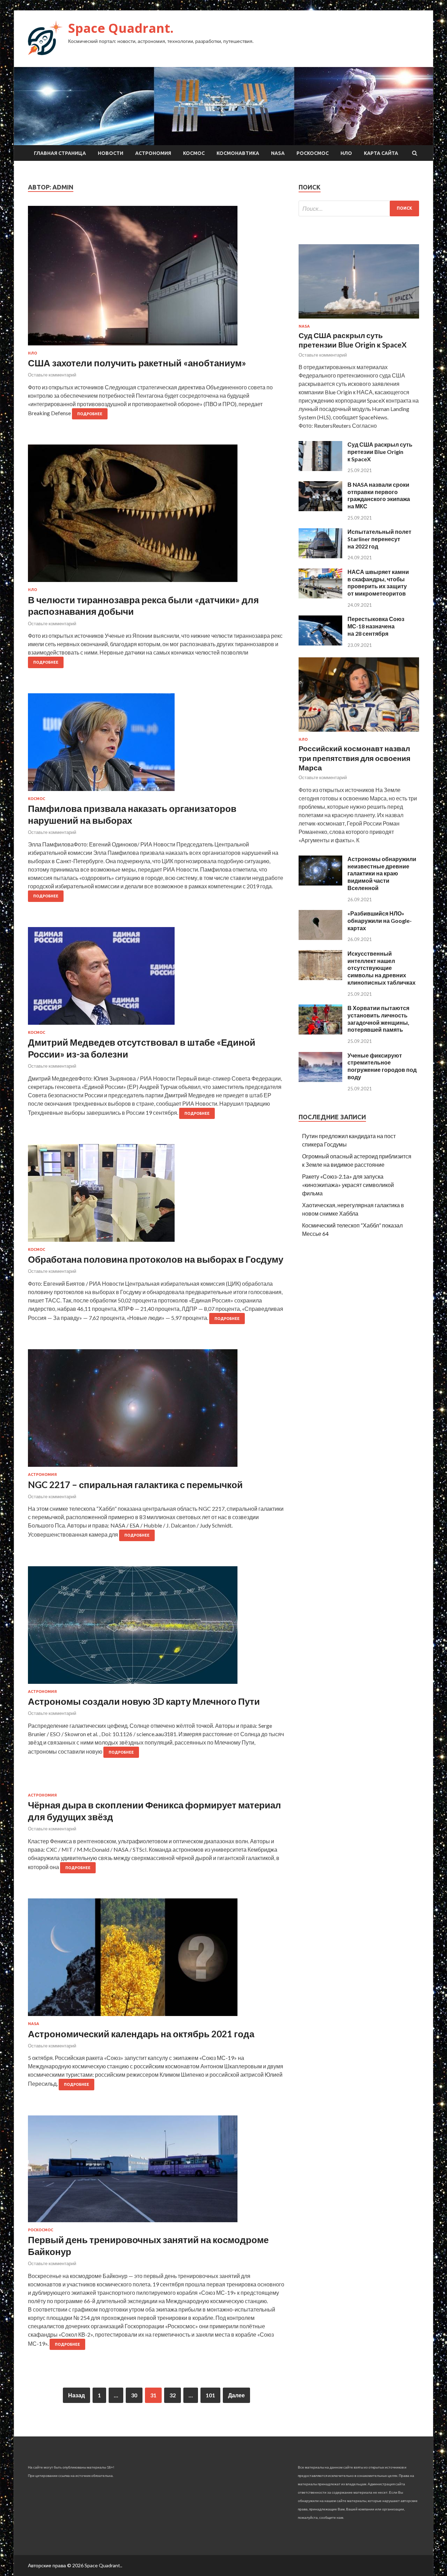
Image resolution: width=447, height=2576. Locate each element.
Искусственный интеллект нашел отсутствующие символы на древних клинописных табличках (382, 968)
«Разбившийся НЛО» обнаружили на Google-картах (380, 921)
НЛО (346, 153)
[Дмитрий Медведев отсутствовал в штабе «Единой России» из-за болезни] (156, 979)
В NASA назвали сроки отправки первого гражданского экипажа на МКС (379, 495)
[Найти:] (359, 208)
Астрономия (153, 153)
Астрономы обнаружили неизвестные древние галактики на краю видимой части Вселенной (382, 873)
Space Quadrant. (121, 28)
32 (173, 2395)
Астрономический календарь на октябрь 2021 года (141, 2034)
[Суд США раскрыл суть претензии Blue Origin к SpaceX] (359, 320)
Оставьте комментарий (52, 375)
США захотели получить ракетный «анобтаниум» (137, 363)
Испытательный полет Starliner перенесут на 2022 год (379, 539)
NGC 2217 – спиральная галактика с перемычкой (135, 1485)
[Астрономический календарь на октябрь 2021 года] (156, 1960)
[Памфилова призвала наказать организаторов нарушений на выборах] (156, 745)
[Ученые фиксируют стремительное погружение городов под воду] (320, 1080)
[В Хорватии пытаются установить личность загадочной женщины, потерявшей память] (320, 1032)
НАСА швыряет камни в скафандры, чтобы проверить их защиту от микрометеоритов (378, 583)
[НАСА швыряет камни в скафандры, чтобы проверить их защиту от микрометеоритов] (320, 596)
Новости (111, 153)
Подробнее (90, 414)
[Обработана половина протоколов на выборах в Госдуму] (156, 1196)
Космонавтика (238, 153)
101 (210, 2395)
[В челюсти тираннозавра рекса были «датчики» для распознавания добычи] (156, 516)
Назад (76, 2395)
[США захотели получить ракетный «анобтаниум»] (156, 278)
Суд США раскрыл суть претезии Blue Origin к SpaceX (380, 452)
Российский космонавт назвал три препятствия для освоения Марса (354, 758)
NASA (278, 153)
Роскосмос (313, 153)
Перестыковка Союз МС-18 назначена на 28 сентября (376, 626)
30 (134, 2395)
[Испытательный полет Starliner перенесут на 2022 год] (320, 556)
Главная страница (60, 153)
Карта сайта (381, 153)
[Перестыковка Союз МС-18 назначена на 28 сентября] (320, 643)
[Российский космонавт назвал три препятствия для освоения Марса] (359, 733)
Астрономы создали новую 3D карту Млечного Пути (144, 1701)
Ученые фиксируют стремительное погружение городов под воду (382, 1066)
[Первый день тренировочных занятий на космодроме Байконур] (156, 2172)
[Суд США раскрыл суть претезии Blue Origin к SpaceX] (320, 469)
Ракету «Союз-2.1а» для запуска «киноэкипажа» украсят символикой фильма (348, 1185)
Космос (194, 153)
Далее (236, 2395)
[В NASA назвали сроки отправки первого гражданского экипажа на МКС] (320, 509)
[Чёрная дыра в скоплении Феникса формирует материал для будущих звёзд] (156, 1788)
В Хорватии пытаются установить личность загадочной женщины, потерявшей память (378, 1019)
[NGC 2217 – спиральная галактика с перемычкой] (156, 1411)
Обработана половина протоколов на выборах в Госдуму (156, 1259)
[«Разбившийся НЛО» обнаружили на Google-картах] (320, 938)
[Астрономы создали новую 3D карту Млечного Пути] (156, 1628)
